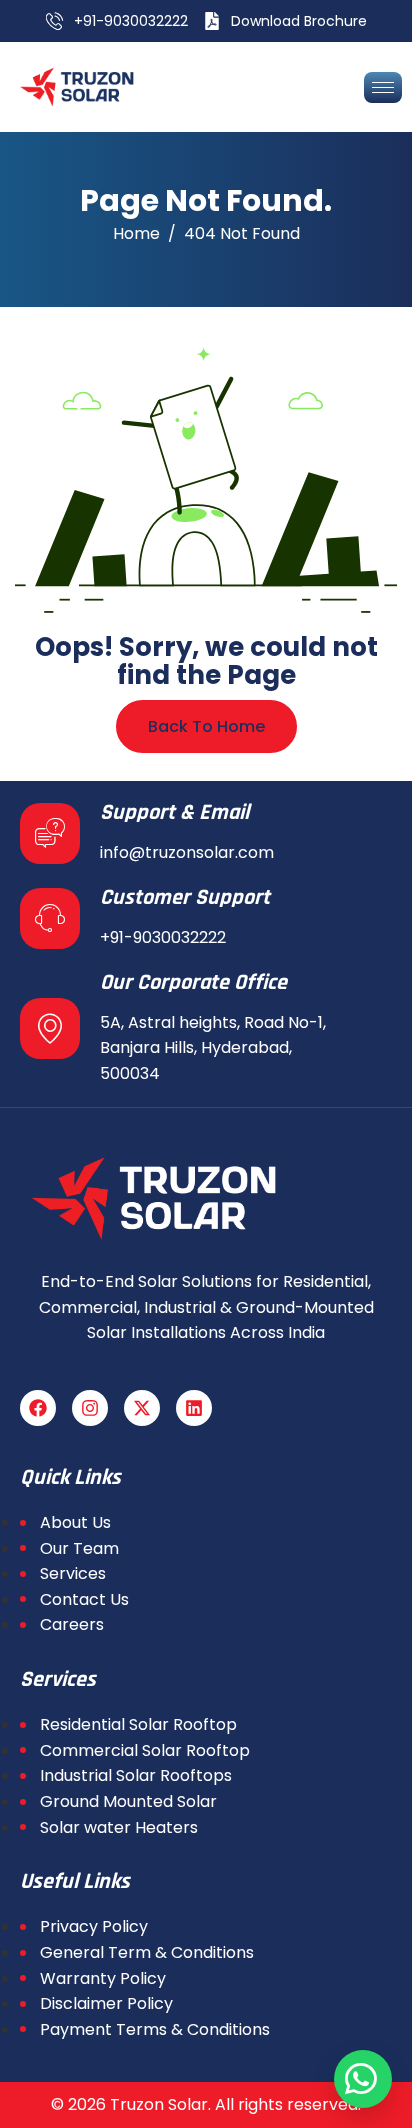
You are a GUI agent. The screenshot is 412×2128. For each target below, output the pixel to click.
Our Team (79, 1548)
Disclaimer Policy (106, 2003)
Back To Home (206, 726)
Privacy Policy (94, 1926)
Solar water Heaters (119, 1827)
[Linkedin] (194, 1408)
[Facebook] (38, 1408)
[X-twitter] (142, 1408)
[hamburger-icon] (383, 87)
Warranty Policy (103, 1978)
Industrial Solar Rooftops (136, 1775)
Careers (72, 1624)
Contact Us (84, 1599)
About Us (75, 1522)
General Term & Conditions (147, 1952)
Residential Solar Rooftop (138, 1724)
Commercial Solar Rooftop (145, 1750)
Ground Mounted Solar (128, 1801)
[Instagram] (90, 1408)
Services (73, 1573)
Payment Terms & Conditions (155, 2029)
